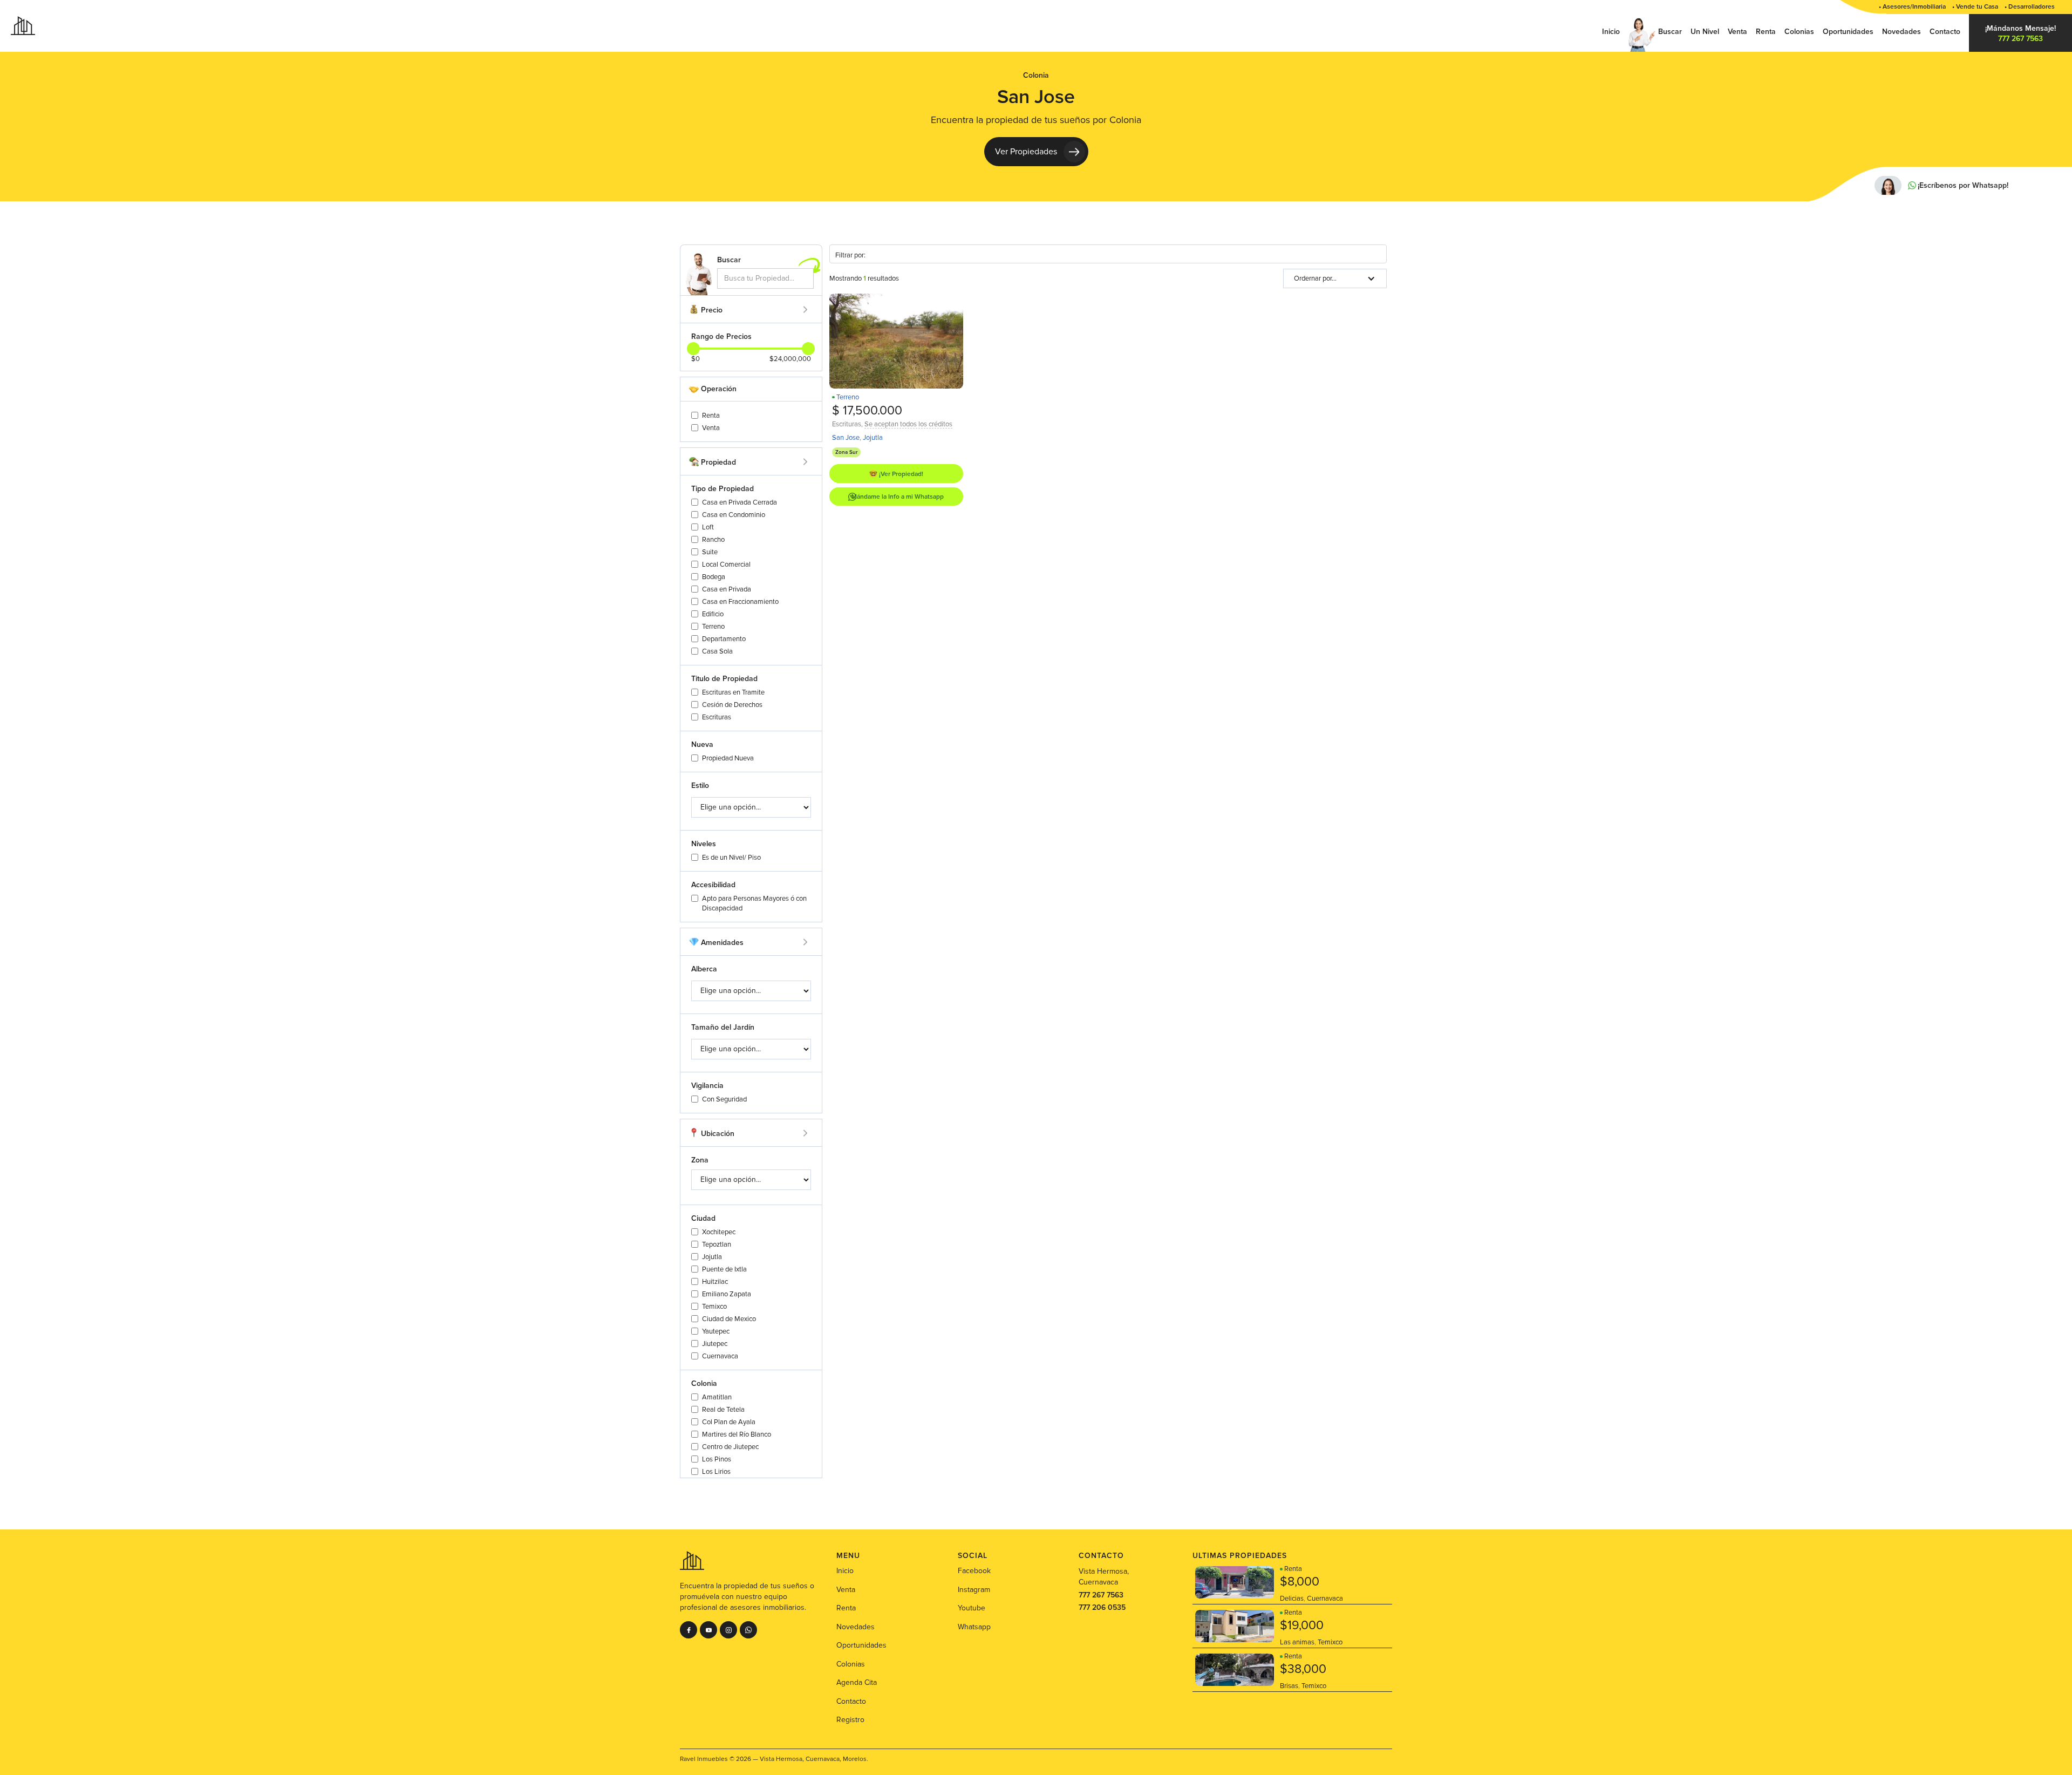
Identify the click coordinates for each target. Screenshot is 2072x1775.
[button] (1335, 278)
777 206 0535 (1102, 1607)
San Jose (846, 438)
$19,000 (1302, 1626)
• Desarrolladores (2030, 7)
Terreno (848, 397)
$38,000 (1303, 1669)
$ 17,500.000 (867, 411)
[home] (23, 25)
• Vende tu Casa (1975, 7)
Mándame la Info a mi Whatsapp (898, 497)
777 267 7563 (1101, 1595)
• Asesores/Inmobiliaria (1912, 7)
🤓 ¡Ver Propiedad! (896, 474)
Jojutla (873, 438)
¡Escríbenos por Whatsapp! (1963, 186)
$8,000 (1300, 1582)
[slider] (808, 349)
